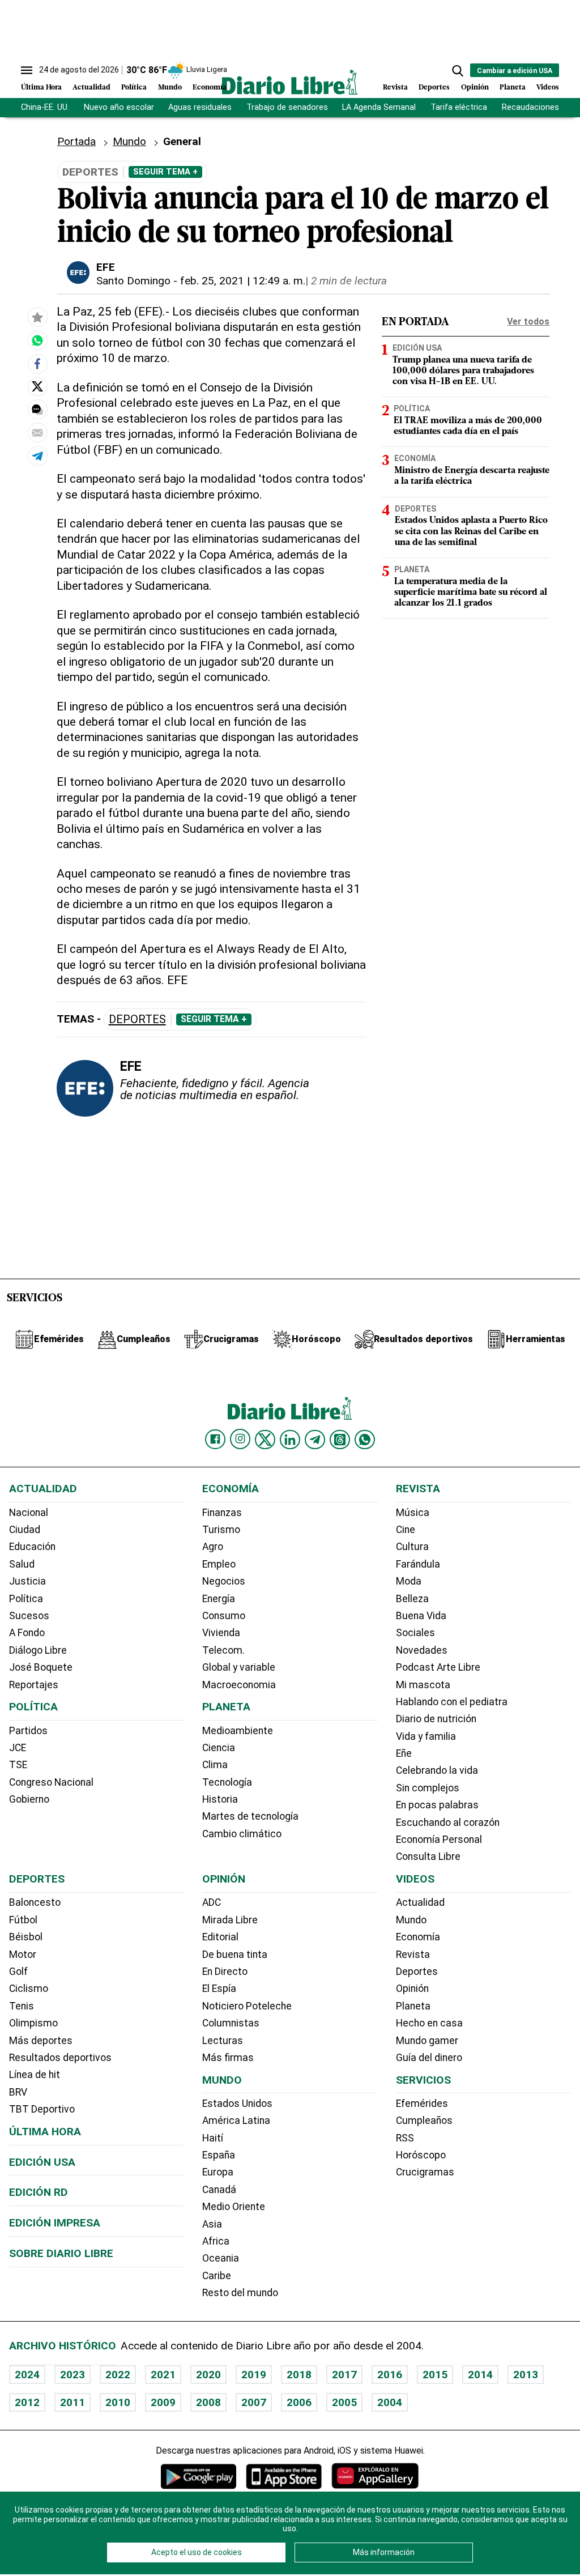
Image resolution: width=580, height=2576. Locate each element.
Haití (213, 2138)
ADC (212, 1902)
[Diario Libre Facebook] (215, 1440)
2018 (299, 2375)
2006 (299, 2402)
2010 (118, 2402)
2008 (208, 2402)
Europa (218, 2172)
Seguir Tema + (165, 172)
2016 (390, 2375)
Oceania (221, 2258)
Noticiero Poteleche (247, 2006)
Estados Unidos (237, 2104)
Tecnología (227, 1782)
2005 (344, 2402)
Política (134, 88)
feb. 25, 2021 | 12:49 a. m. (243, 281)
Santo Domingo (133, 281)
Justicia (27, 1581)
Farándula (418, 1564)
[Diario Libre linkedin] (290, 1440)
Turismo (221, 1530)
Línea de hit (35, 2075)
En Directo (225, 1972)
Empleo (219, 1564)
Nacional (29, 1513)
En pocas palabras (437, 1805)
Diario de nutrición (436, 1719)
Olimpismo (33, 2023)
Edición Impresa (55, 2223)
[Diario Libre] (290, 82)
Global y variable (239, 1667)
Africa (216, 2241)
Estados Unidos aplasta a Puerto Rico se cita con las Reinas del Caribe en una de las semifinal (471, 531)
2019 (254, 2375)
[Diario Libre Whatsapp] (365, 1440)
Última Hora (41, 88)
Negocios (224, 1581)
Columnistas (231, 2023)
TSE (18, 1765)
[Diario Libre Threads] (340, 1440)
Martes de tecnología (250, 1816)
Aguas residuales (200, 107)
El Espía (219, 1989)
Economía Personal (439, 1840)
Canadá (219, 2190)
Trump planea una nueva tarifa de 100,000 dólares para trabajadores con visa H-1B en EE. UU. (463, 371)
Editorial (220, 1937)
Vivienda (221, 1633)
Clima (215, 1765)
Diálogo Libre (38, 1650)
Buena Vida (421, 1616)
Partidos (28, 1731)
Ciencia (219, 1748)
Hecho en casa (429, 2023)
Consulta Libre (428, 1857)
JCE (18, 1748)
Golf (18, 1972)
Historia (220, 1799)
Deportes (434, 88)
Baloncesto (35, 1902)
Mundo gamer (427, 2041)
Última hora (45, 2132)
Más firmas (228, 2058)
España (219, 2155)
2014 (480, 2375)
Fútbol (23, 1920)
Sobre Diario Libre (61, 2253)
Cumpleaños (424, 2121)
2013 (526, 2375)
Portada (76, 141)
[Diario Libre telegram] (315, 1440)
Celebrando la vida (437, 1770)
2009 (163, 2402)
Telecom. (223, 1650)
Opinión (475, 88)
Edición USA (417, 348)
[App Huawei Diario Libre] (375, 2476)
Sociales (415, 1633)
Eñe (404, 1753)
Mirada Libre (230, 1920)
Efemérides (422, 2104)
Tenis (22, 2006)
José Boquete (41, 1667)
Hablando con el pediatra (452, 1702)
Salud (22, 1564)
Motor (23, 1955)
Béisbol (26, 1937)
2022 (118, 2375)
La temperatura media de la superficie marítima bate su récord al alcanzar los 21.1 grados (471, 593)
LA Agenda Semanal (379, 107)
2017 (344, 2375)
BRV (18, 2092)
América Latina (236, 2121)
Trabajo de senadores (287, 107)
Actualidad (91, 88)
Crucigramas (425, 2172)
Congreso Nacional (51, 1782)
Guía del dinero (429, 2058)
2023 (72, 2375)
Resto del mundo (240, 2293)
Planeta (513, 88)
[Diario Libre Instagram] (240, 1439)
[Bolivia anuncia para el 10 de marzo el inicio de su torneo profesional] (37, 340)
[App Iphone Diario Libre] (284, 2476)
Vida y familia (426, 1736)
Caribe (217, 2276)
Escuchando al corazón (448, 1823)
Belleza (412, 1599)
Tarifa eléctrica (459, 107)
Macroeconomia (239, 1685)
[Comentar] (37, 410)
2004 (390, 2402)
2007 (254, 2402)
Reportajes (34, 1685)
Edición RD (39, 2192)
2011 (72, 2402)
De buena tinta (235, 1955)
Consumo (224, 1616)
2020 (208, 2375)
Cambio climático (242, 1834)
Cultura (412, 1547)
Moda (409, 1581)
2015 (435, 2375)
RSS (405, 2138)
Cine (406, 1530)
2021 (163, 2375)
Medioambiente (238, 1731)
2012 (27, 2402)
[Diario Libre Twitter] (265, 1440)
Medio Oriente (234, 2207)
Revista (395, 88)
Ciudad (25, 1530)
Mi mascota (423, 1685)
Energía (219, 1599)
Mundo (170, 88)
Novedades (422, 1650)
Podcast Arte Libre (438, 1667)
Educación (32, 1547)
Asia (212, 2224)
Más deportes (41, 2041)
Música (413, 1513)
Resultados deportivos (60, 2058)
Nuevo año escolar (119, 107)
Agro (213, 1547)
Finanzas (222, 1513)
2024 (27, 2375)
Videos (548, 88)
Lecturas (223, 2041)
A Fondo (27, 1633)
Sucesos (29, 1616)
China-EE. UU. (45, 107)
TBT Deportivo (42, 2109)
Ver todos (528, 322)
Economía (210, 88)
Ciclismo (29, 1989)
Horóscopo (421, 2155)
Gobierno (29, 1799)
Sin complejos (428, 1788)
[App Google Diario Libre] (199, 2476)
